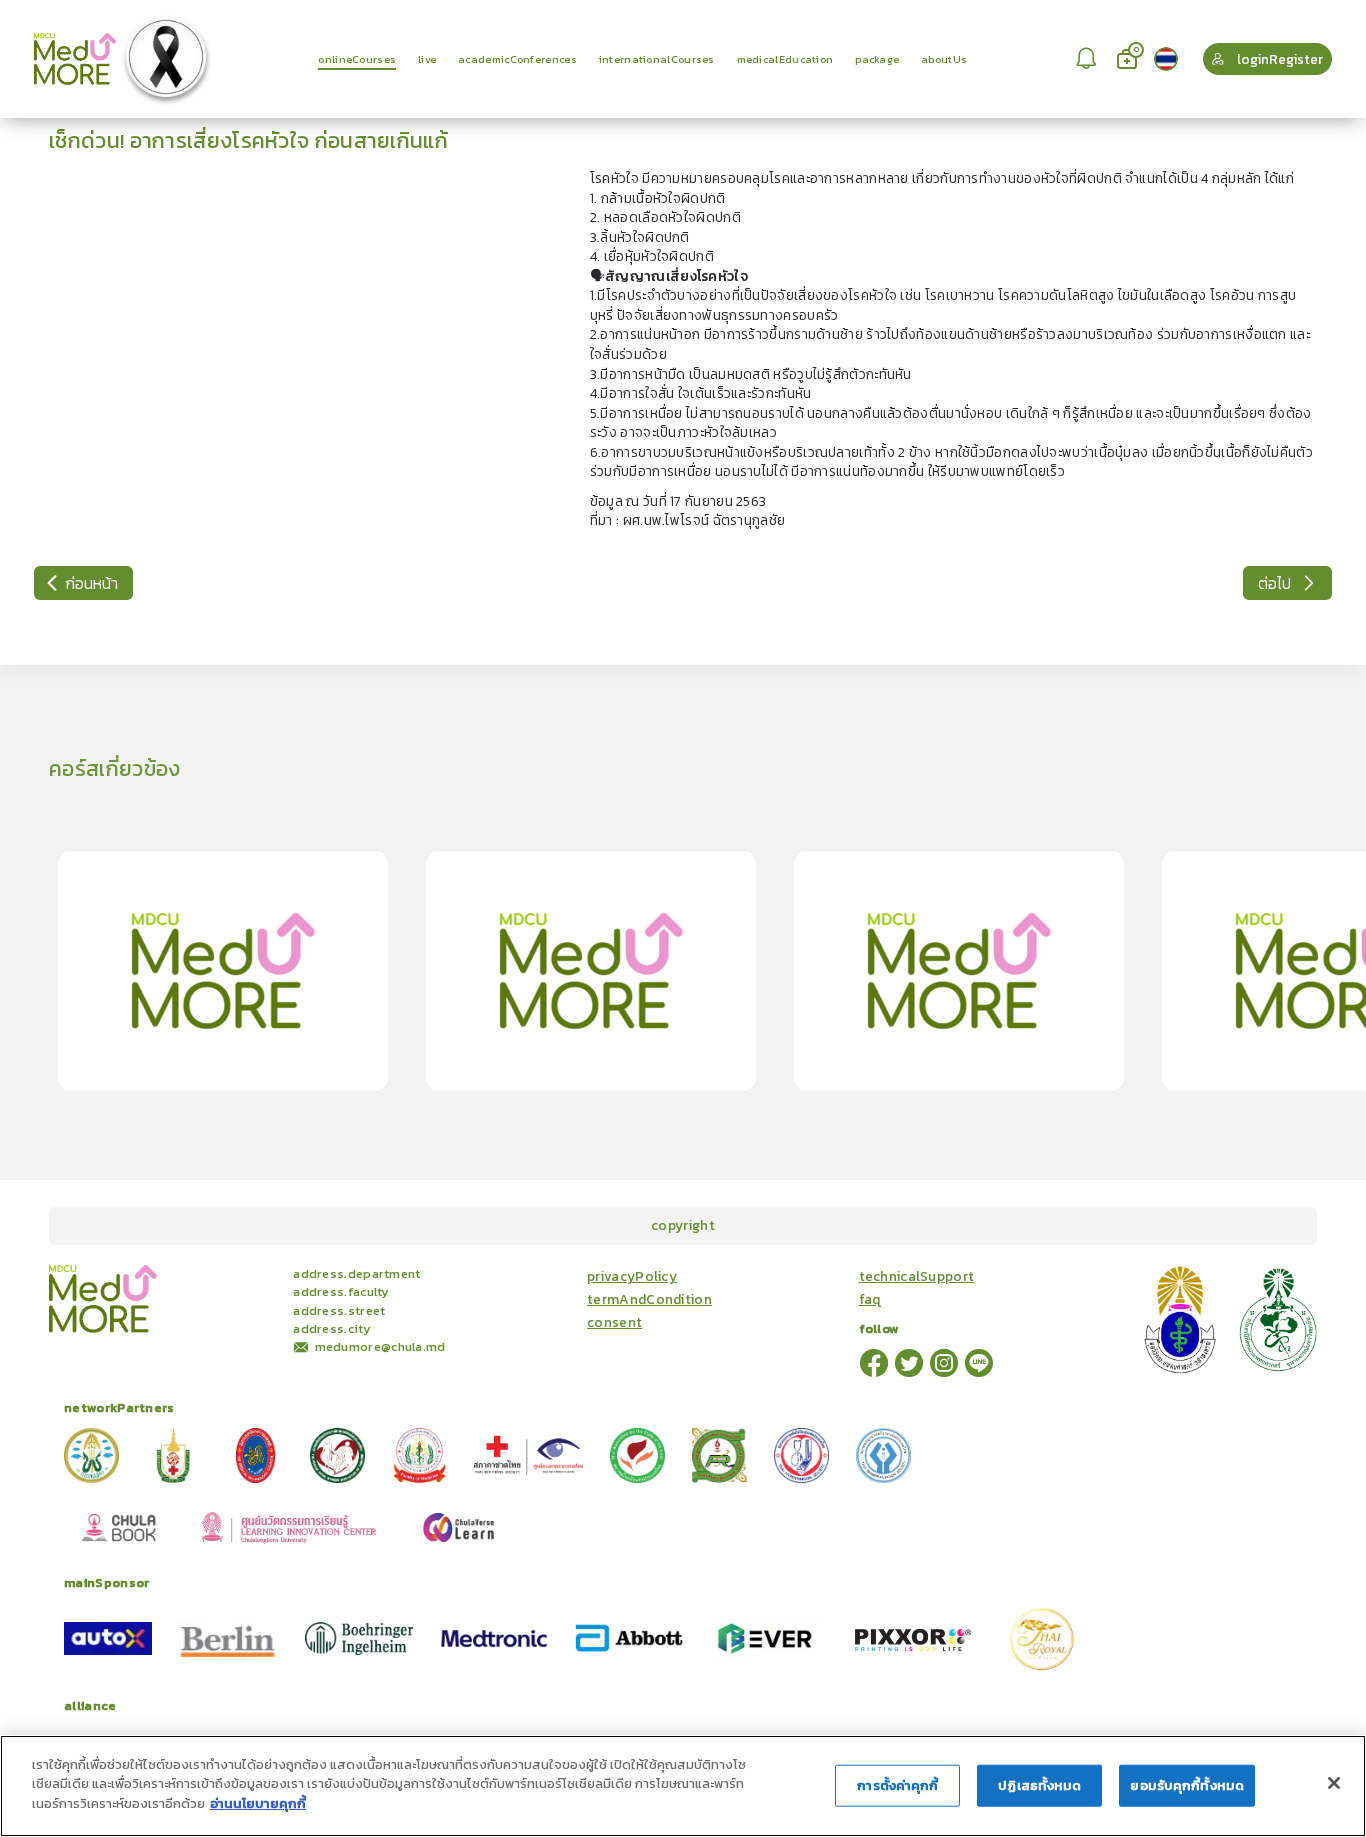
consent (614, 1322)
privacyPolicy (632, 1276)
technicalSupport (917, 1276)
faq (870, 1299)
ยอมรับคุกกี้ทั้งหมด (1187, 1785)
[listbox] (1089, 59)
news (259, 1272)
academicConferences (181, 1272)
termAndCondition (649, 1299)
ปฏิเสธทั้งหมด (1039, 1785)
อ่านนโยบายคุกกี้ (258, 1803)
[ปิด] (1334, 1783)
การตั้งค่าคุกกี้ (897, 1785)
